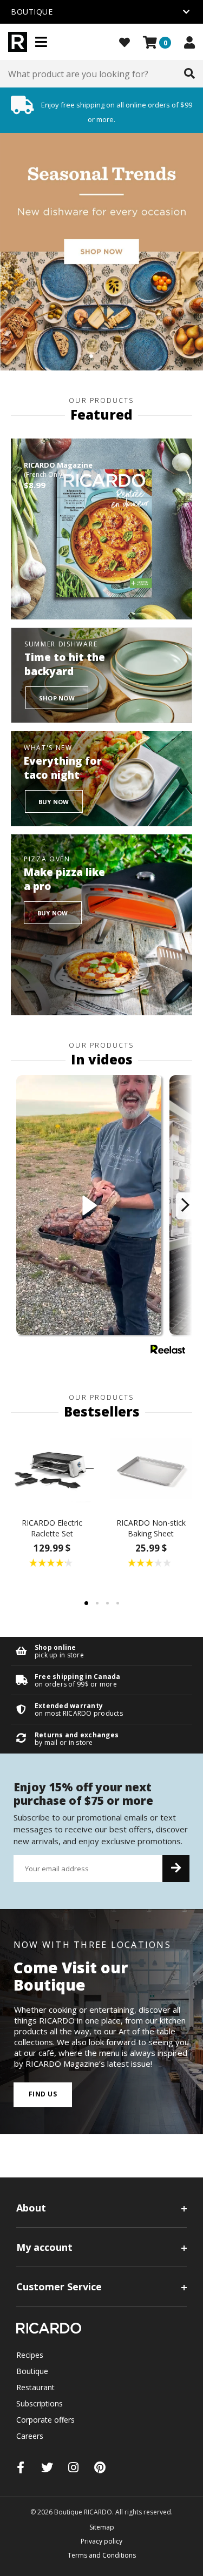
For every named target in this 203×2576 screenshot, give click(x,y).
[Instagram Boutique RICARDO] (73, 2467)
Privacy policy (101, 2541)
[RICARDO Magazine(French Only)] (101, 529)
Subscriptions (40, 2403)
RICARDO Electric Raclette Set (52, 1528)
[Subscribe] (176, 1869)
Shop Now (57, 698)
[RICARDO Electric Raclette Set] (52, 1469)
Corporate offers (45, 2420)
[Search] (189, 74)
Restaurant (35, 2387)
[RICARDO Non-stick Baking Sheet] (151, 1469)
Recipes (30, 2355)
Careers (30, 2436)
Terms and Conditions (102, 2555)
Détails (101, 1651)
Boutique (32, 2371)
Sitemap (102, 2527)
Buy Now (54, 802)
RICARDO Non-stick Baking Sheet (151, 1528)
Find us (43, 2094)
